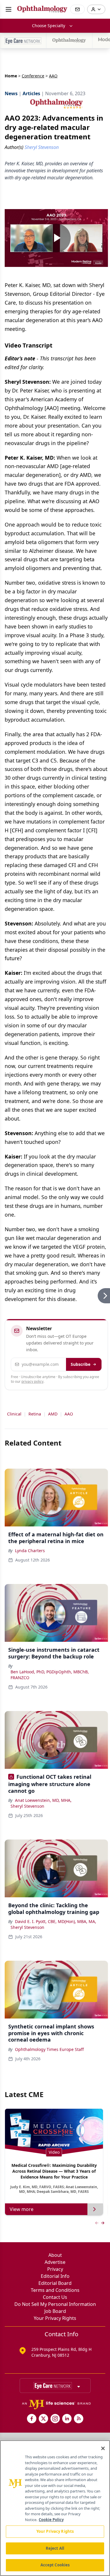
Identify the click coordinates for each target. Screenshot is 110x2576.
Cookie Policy (51, 2520)
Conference (33, 76)
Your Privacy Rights (55, 2318)
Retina (35, 1414)
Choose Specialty (49, 26)
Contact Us (55, 2297)
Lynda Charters (30, 1551)
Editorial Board (55, 2283)
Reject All (55, 2548)
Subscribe (81, 1364)
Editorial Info (55, 2276)
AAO (69, 1414)
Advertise (55, 2262)
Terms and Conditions (55, 2290)
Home (11, 76)
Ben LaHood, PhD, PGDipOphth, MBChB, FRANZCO (50, 1675)
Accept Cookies (55, 2565)
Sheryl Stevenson (27, 1806)
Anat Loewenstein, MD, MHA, (43, 1800)
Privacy (55, 2269)
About (55, 2255)
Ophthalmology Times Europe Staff (49, 2049)
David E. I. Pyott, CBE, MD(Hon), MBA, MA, (56, 1921)
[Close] (103, 2448)
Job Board (55, 2311)
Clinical (14, 1414)
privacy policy (32, 1381)
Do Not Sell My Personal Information (55, 2304)
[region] (55, 2508)
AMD (53, 1414)
